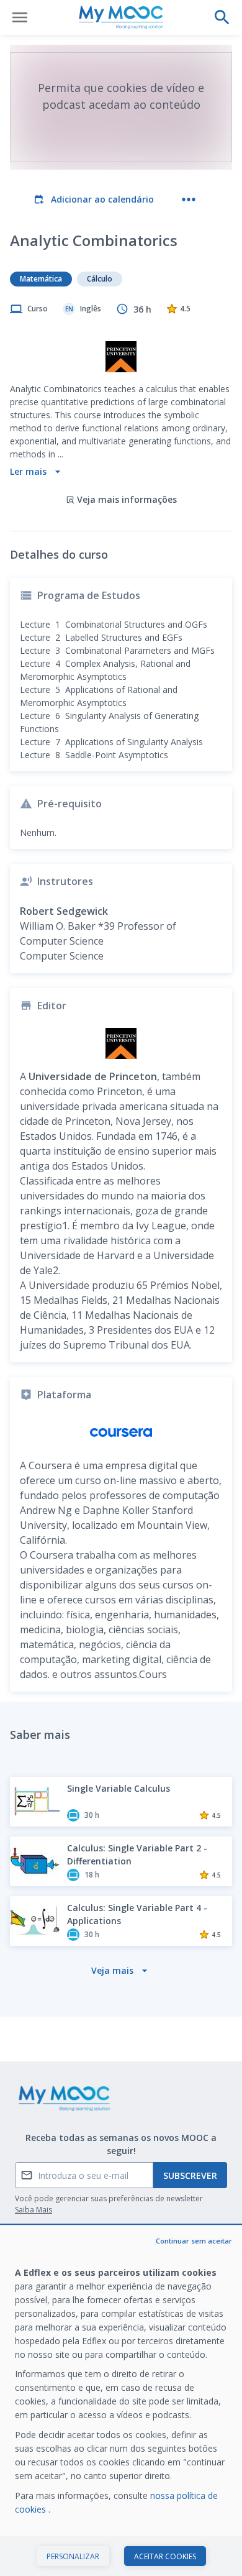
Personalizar (73, 2556)
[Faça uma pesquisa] (222, 17)
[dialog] (121, 2401)
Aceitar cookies (165, 2556)
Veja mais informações (127, 499)
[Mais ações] (189, 199)
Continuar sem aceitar (194, 2241)
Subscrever (190, 2175)
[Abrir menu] (20, 17)
